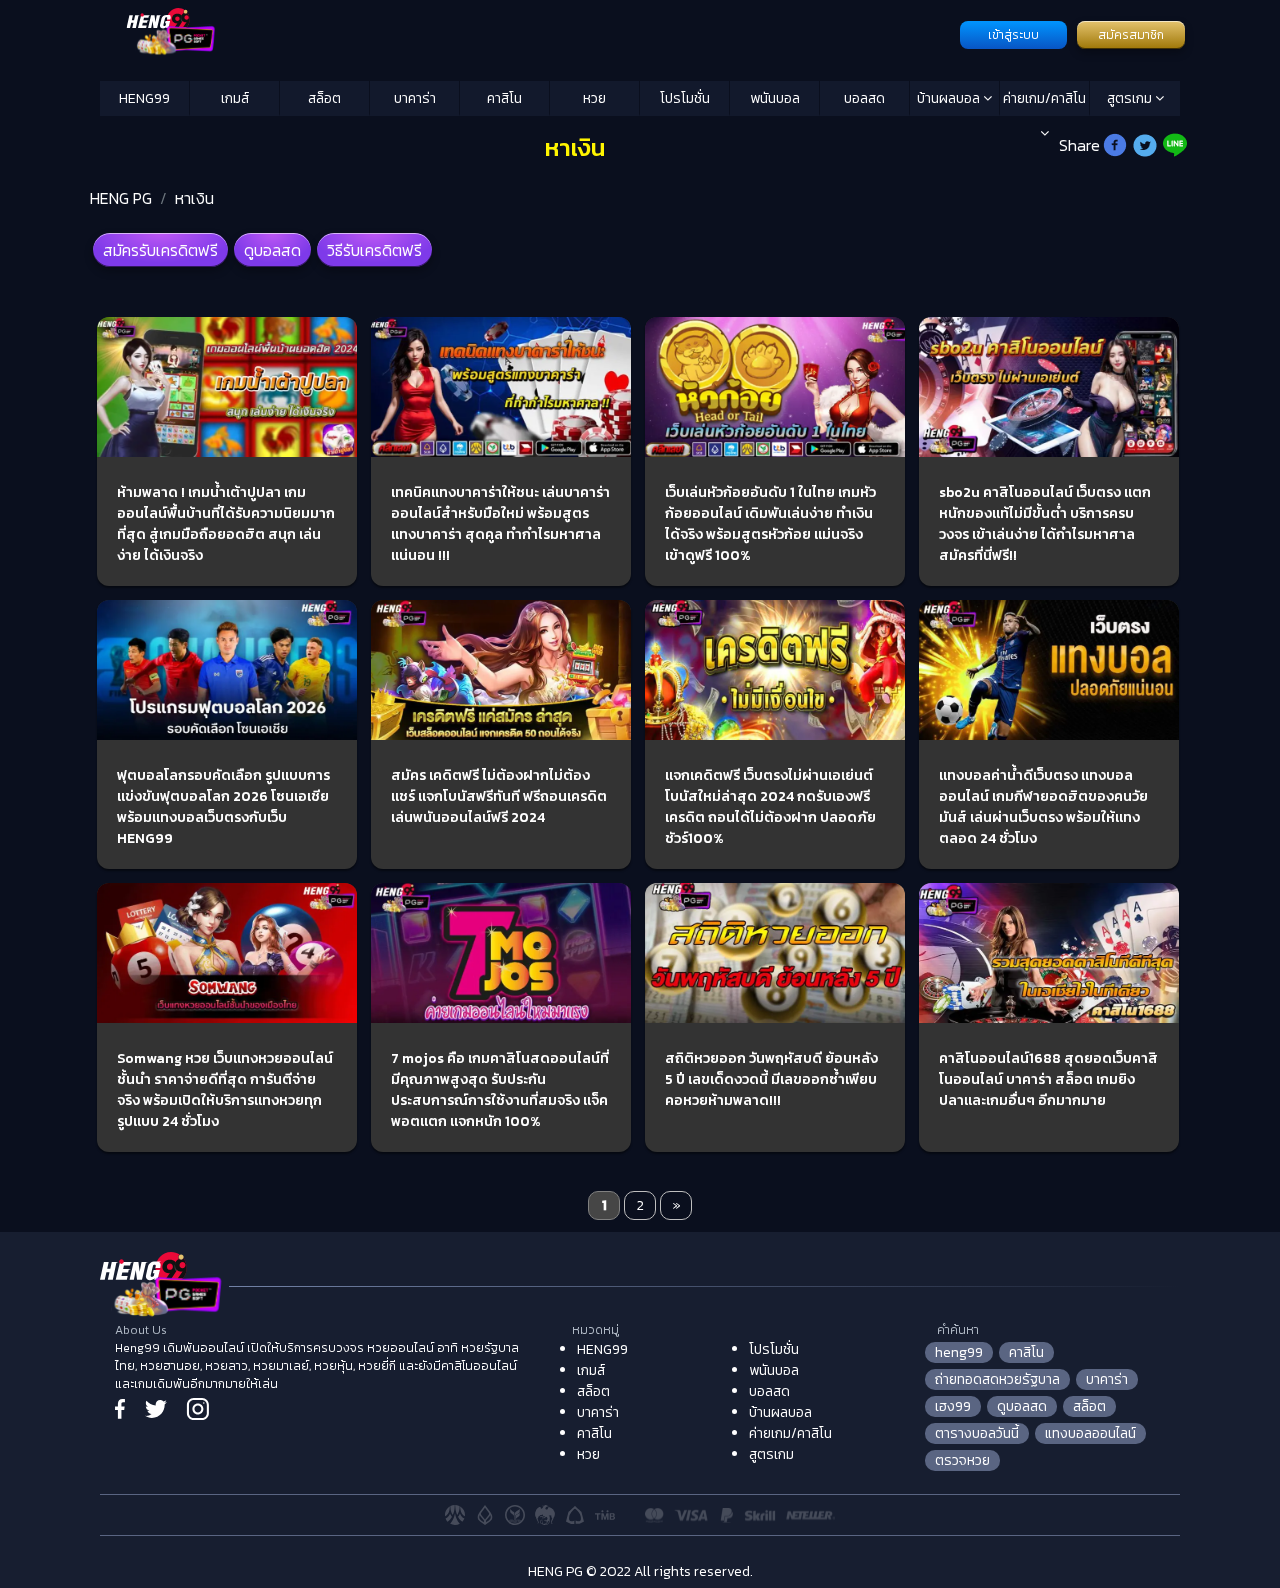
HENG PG (121, 198)
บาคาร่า (415, 98)
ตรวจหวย (962, 1460)
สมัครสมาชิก (1131, 35)
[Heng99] (527, 33)
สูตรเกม (1131, 98)
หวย (594, 98)
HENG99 (144, 98)
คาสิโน (504, 98)
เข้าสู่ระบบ (1013, 35)
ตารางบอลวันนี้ (977, 1433)
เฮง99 (953, 1406)
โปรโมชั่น (685, 98)
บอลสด (864, 98)
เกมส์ (235, 98)
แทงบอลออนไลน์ (1090, 1433)
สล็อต (324, 98)
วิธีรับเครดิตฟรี (374, 250)
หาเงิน (194, 198)
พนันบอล (775, 98)
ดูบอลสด (272, 250)
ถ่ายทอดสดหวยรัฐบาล (997, 1379)
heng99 (959, 1352)
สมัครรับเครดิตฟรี (160, 250)
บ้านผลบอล (950, 98)
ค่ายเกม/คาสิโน (1044, 98)
